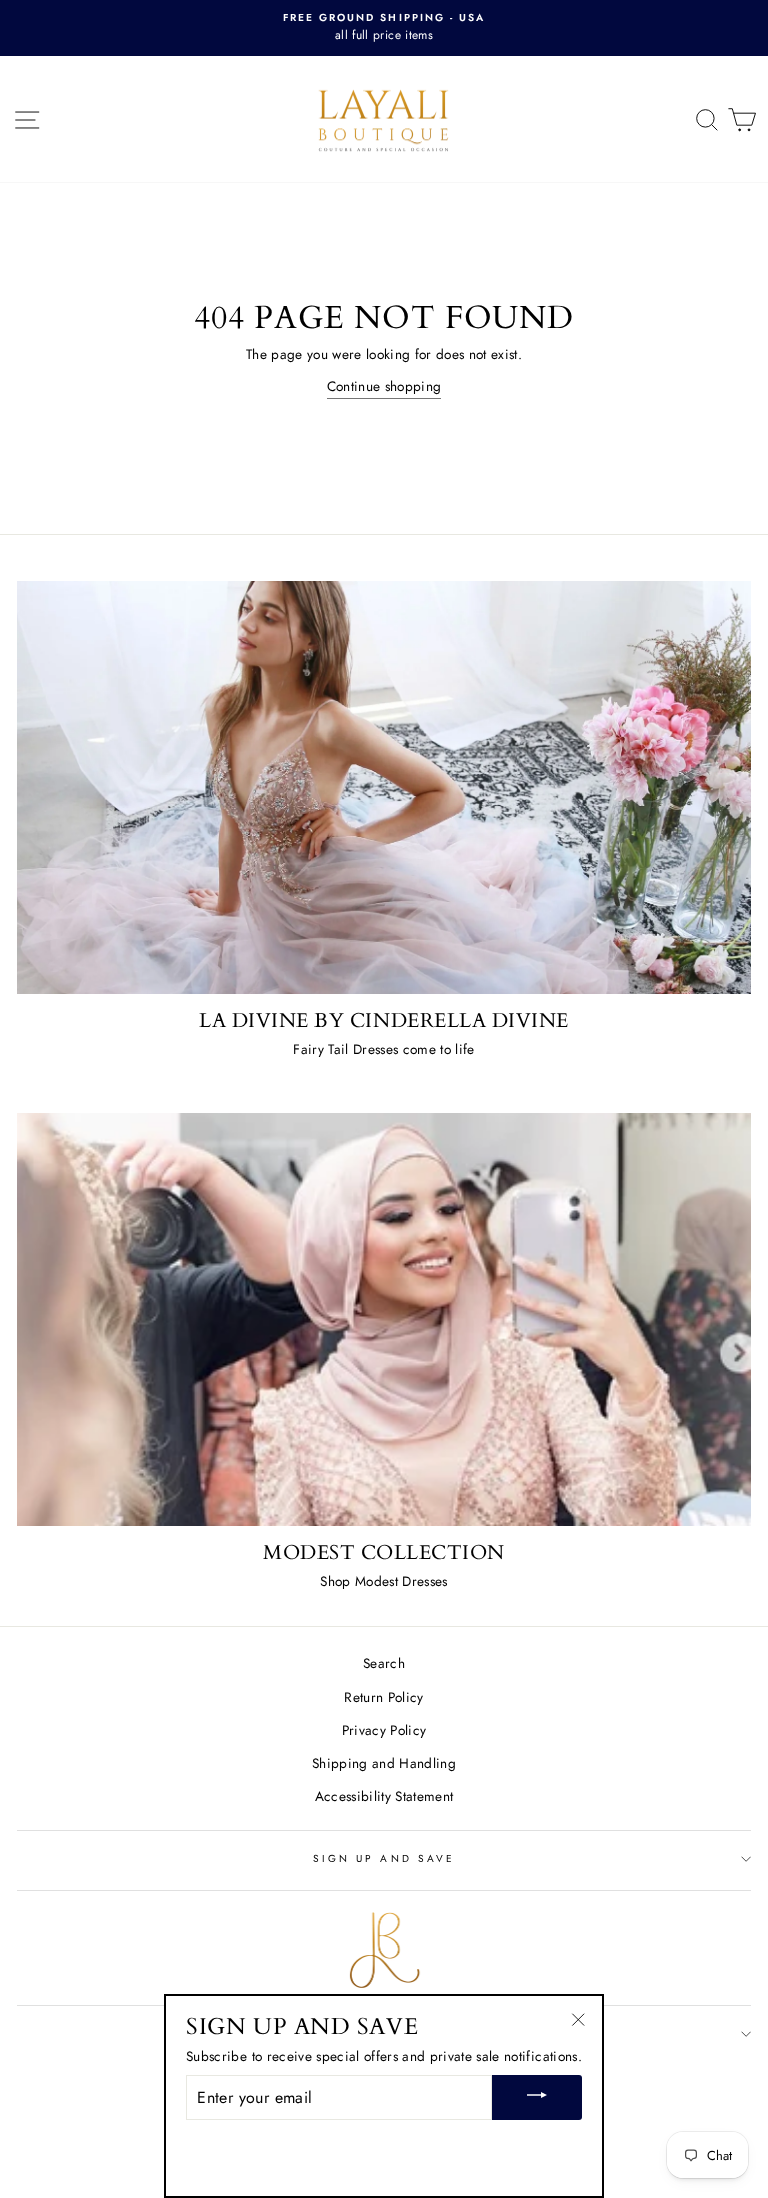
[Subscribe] (537, 2097)
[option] (384, 28)
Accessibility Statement (384, 1796)
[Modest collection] (384, 1319)
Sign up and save (384, 1858)
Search (384, 1663)
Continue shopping (384, 386)
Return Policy (383, 1697)
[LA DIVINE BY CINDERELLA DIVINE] (384, 787)
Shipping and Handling (384, 1763)
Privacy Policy (384, 1730)
